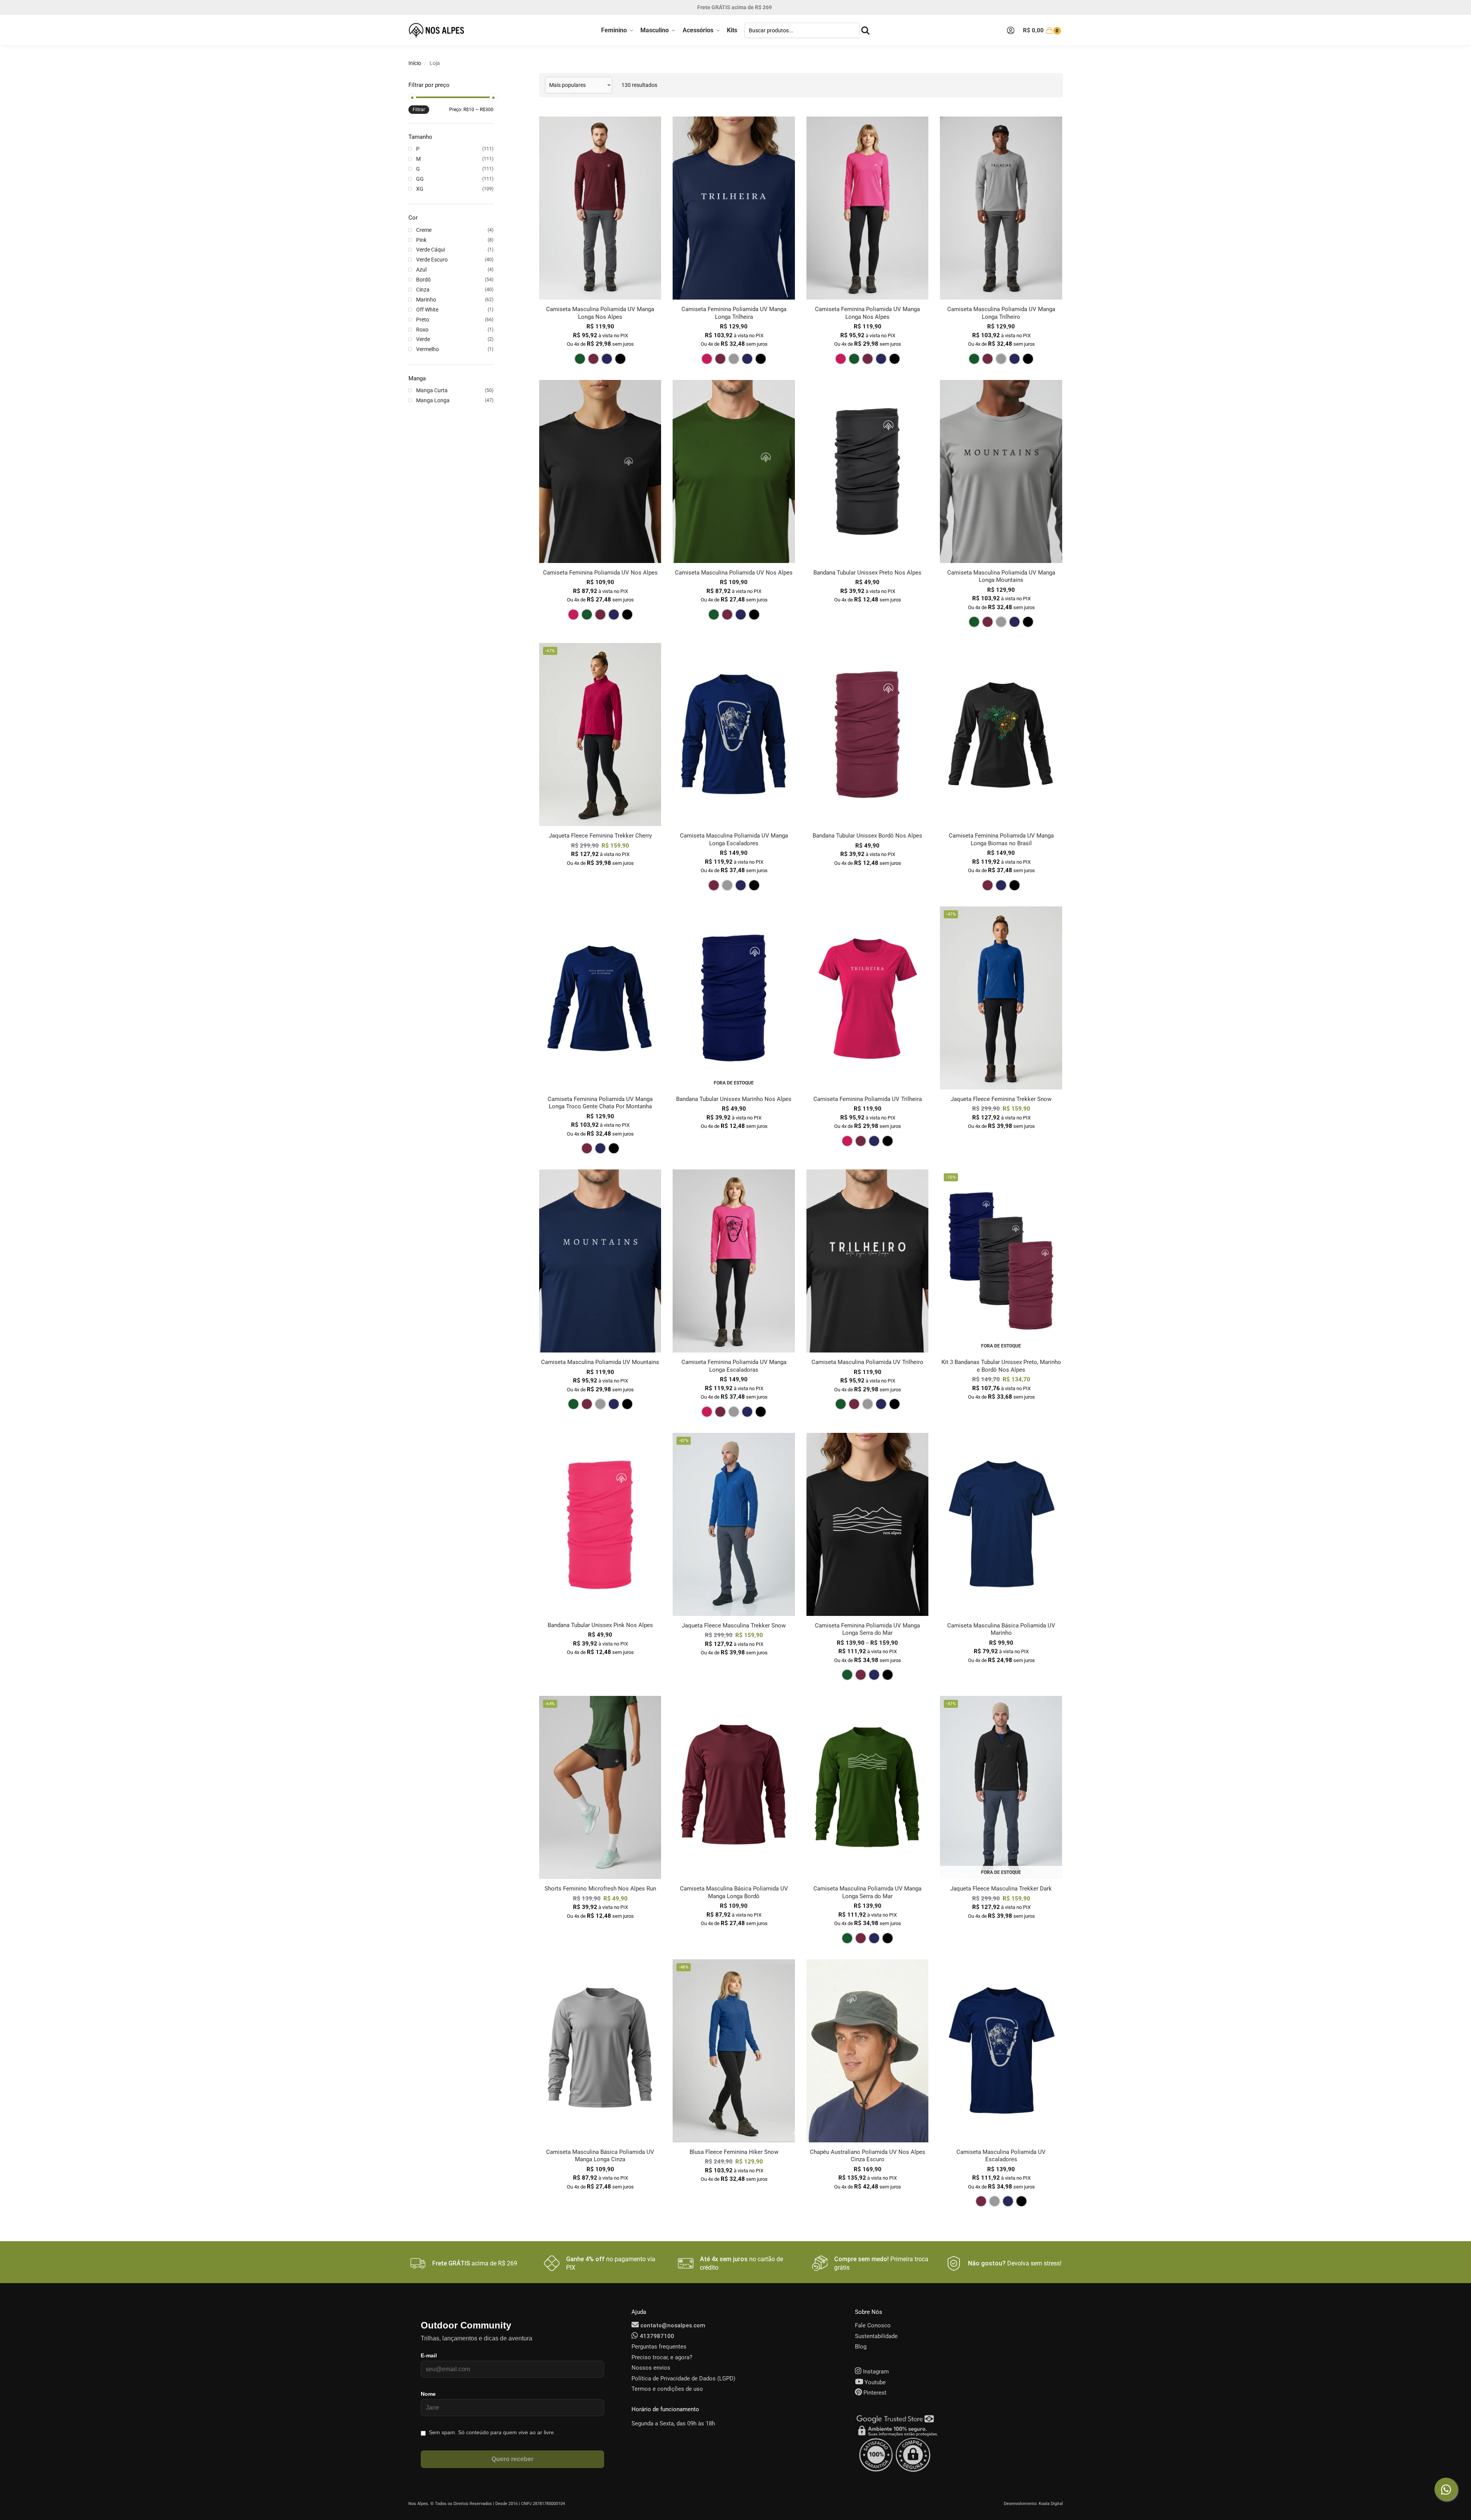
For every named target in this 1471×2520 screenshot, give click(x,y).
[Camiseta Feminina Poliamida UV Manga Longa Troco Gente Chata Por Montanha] (600, 998)
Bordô (423, 280)
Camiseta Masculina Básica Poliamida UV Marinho (1001, 1629)
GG (420, 179)
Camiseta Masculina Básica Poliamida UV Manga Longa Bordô (734, 1892)
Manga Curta (432, 390)
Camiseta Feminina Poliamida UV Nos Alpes (600, 573)
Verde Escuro (432, 260)
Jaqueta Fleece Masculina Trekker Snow (734, 1626)
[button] (1043, 30)
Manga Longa (433, 400)
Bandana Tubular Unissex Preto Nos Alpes (867, 573)
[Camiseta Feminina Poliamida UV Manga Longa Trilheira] (734, 208)
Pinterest (874, 2393)
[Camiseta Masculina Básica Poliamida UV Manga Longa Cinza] (600, 2051)
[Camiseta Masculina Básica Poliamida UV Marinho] (1001, 1524)
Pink (421, 240)
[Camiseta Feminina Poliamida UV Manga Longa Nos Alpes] (867, 208)
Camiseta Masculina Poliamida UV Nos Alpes (734, 573)
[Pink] (707, 359)
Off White (427, 310)
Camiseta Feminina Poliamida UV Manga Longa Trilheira (734, 313)
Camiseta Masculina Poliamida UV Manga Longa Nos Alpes (600, 313)
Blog (861, 2347)
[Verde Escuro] (580, 359)
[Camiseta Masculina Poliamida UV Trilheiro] (867, 1261)
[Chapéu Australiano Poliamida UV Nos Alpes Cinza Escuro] (867, 2051)
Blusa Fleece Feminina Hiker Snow (734, 2152)
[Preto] (620, 359)
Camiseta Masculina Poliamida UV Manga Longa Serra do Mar (867, 1892)
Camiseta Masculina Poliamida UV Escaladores (1001, 2156)
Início (415, 63)
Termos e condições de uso (667, 2389)
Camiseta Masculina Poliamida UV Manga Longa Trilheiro (1001, 313)
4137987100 (656, 2336)
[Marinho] (607, 359)
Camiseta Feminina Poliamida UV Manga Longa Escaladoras (734, 1366)
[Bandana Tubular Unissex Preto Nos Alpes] (867, 471)
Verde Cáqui (431, 250)
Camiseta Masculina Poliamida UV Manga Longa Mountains (1001, 576)
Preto (423, 320)
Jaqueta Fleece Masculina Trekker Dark (1001, 1889)
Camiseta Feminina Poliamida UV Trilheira (868, 1099)
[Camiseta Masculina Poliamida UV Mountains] (600, 1261)
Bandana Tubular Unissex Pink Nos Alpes (600, 1625)
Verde (423, 339)
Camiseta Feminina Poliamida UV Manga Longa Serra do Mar (867, 1629)
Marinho (426, 300)
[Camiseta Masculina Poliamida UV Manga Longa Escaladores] (734, 735)
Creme (424, 230)
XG (420, 189)
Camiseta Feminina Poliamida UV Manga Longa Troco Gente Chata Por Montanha (600, 1103)
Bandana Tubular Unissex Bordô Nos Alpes (867, 836)
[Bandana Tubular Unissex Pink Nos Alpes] (600, 1524)
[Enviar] (865, 31)
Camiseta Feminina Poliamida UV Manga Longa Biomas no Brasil (1001, 839)
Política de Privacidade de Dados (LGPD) (683, 2378)
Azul (421, 270)
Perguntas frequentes (659, 2347)
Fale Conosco (873, 2325)
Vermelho (427, 349)
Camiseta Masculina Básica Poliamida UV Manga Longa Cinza (600, 2156)
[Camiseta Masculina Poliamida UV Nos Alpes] (734, 471)
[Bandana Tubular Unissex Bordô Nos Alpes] (867, 735)
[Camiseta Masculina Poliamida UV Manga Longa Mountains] (1001, 471)
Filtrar (419, 110)
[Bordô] (593, 359)
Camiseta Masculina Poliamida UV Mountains (600, 1362)
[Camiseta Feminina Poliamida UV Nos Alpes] (600, 471)
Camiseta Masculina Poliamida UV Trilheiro (867, 1362)
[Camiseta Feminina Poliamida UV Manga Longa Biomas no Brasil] (1001, 735)
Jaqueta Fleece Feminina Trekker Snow (1001, 1099)
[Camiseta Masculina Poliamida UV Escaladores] (1001, 2051)
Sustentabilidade (876, 2336)
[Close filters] (496, 78)
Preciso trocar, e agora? (662, 2357)
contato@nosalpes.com (672, 2325)
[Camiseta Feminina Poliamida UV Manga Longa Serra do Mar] (867, 1524)
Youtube (874, 2382)
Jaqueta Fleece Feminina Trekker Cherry (600, 836)
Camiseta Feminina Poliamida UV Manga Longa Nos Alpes (867, 313)
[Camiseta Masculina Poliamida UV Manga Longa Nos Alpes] (600, 208)
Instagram (875, 2372)
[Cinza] (734, 359)
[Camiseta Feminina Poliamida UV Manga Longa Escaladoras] (734, 1261)
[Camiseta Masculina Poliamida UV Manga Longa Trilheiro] (1001, 208)
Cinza (423, 290)
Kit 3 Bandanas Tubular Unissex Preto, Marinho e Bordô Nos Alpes (1001, 1366)
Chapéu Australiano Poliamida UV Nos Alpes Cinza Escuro (868, 2156)
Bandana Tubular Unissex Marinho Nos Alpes (734, 1099)
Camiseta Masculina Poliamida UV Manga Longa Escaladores (734, 839)
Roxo (422, 330)
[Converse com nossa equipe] (1446, 2489)
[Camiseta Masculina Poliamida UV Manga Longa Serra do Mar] (867, 1787)
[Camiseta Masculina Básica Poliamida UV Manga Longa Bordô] (734, 1787)
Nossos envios (651, 2368)
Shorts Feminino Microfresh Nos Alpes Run (600, 1889)
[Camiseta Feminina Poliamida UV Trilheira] (867, 998)
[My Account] (1011, 30)
